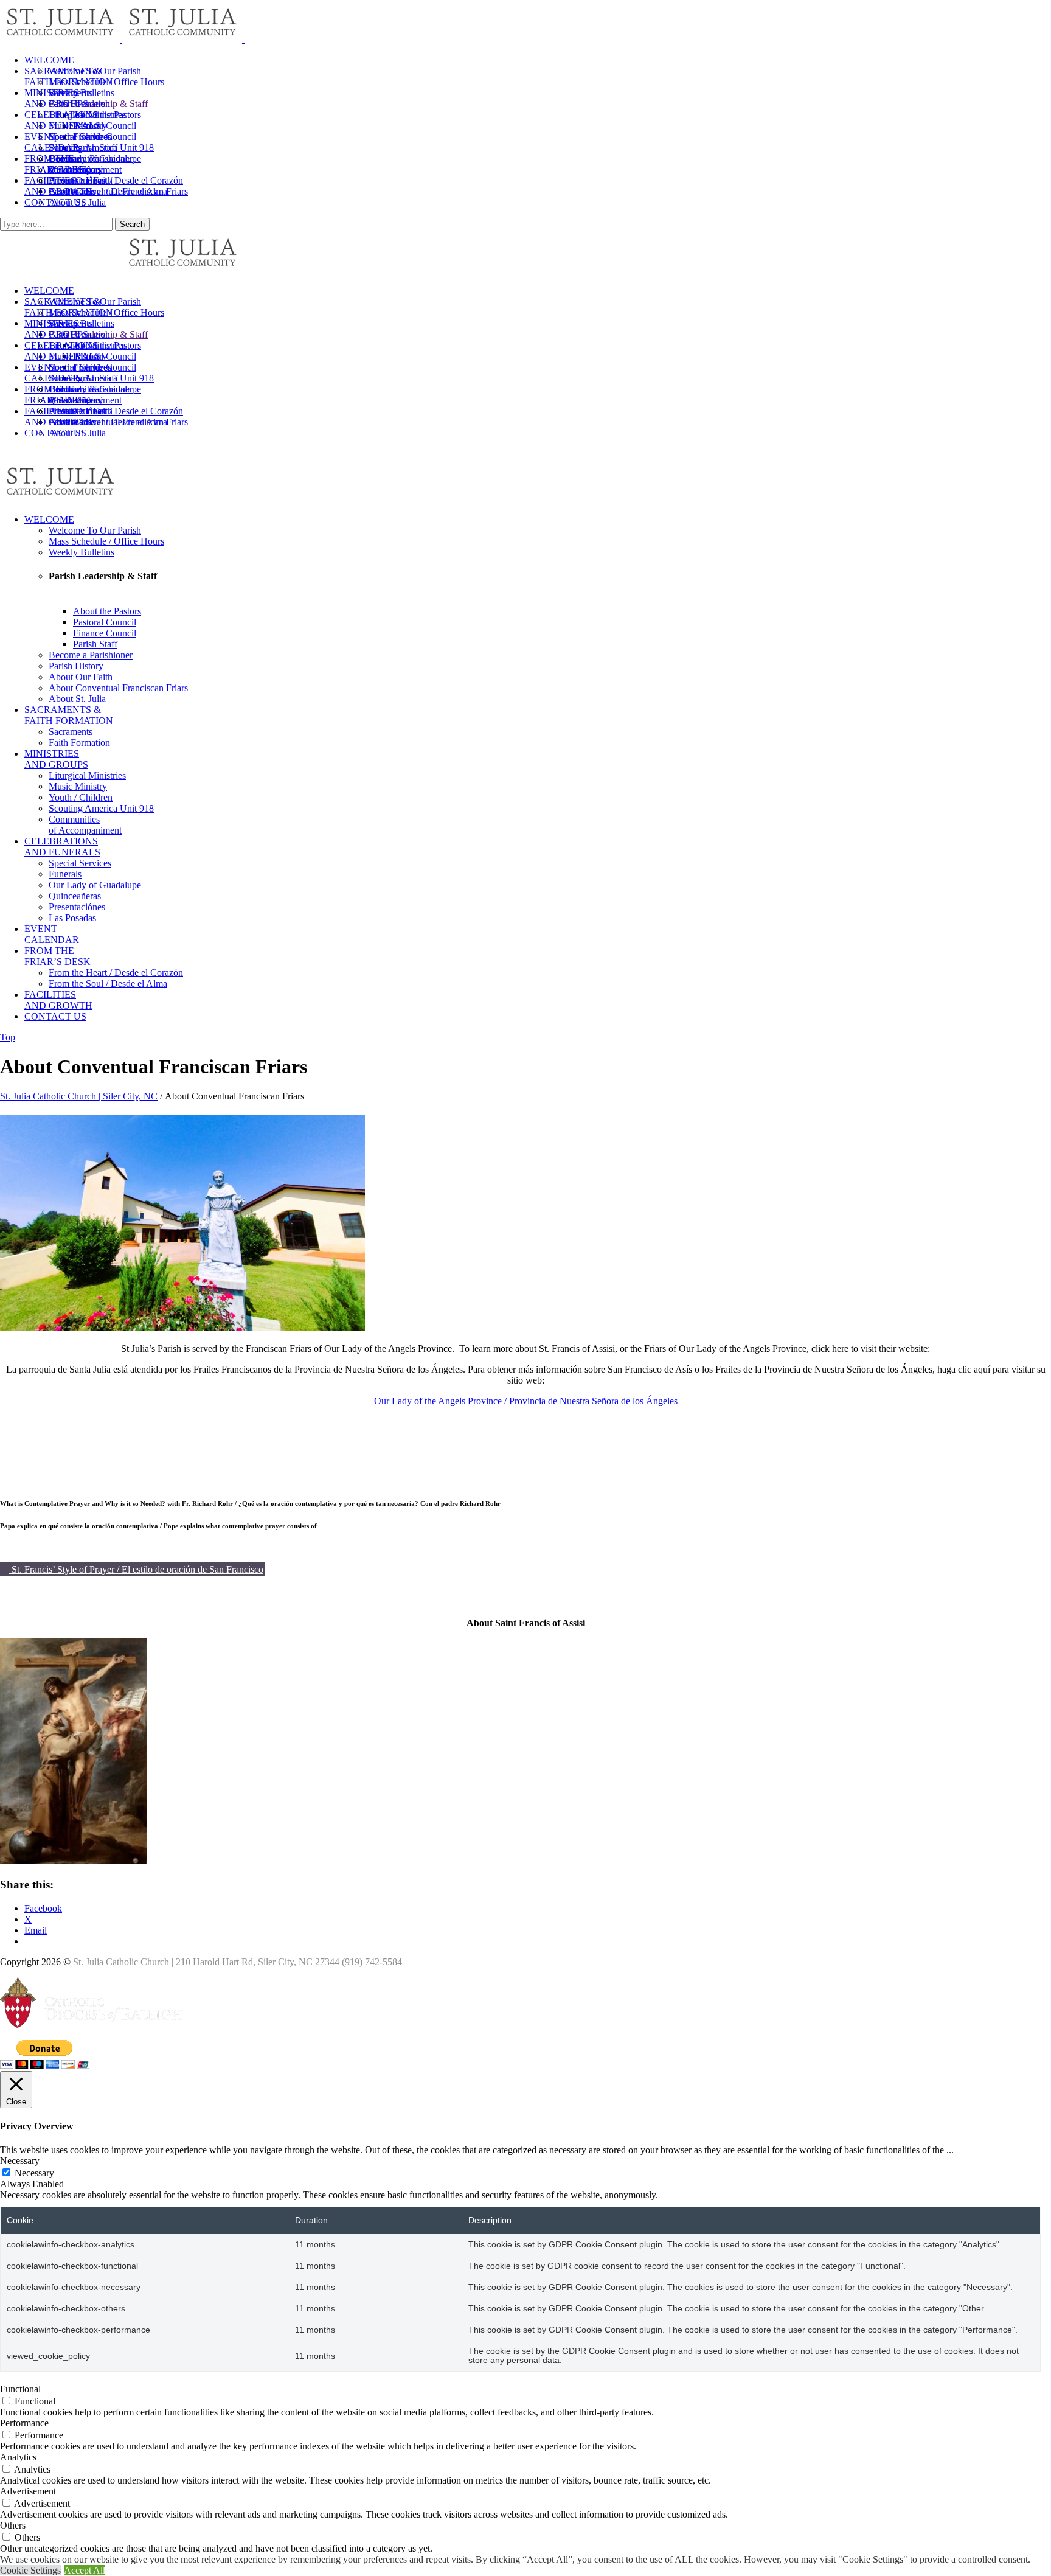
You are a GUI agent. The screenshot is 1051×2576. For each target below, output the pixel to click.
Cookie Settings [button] (30, 2570)
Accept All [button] (85, 2570)
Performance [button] (24, 2423)
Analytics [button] (18, 2457)
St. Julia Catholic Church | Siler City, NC (79, 1096)
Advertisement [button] (28, 2491)
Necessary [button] (20, 2161)
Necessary (34, 2173)
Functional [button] (20, 2389)
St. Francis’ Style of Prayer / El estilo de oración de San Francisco (136, 1569)
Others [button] (13, 2525)
